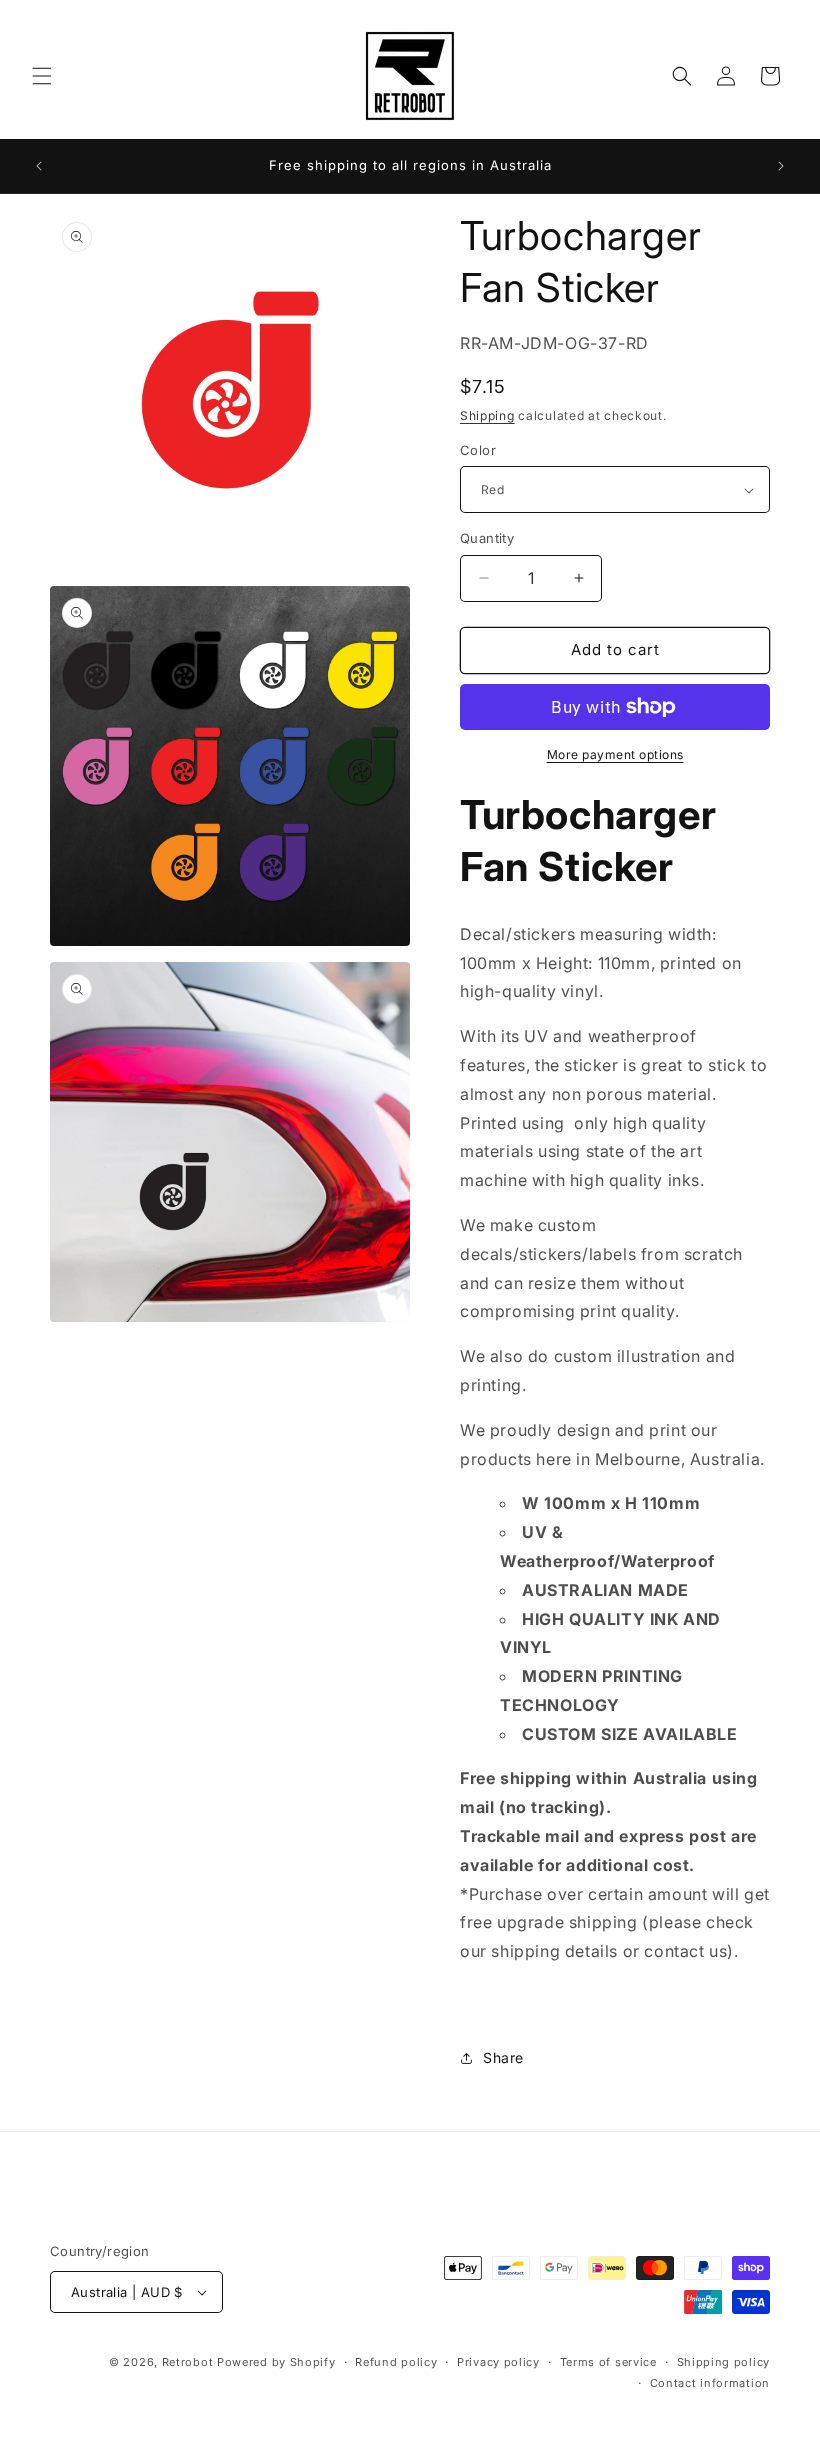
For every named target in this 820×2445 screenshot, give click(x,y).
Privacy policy (498, 2362)
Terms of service (608, 2362)
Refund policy (396, 2362)
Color (478, 450)
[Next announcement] (781, 166)
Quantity (487, 538)
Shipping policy (724, 2362)
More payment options (615, 754)
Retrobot (188, 2362)
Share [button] (503, 2057)
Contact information (710, 2383)
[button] (42, 76)
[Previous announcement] (39, 166)
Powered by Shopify (276, 2362)
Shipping (487, 415)
